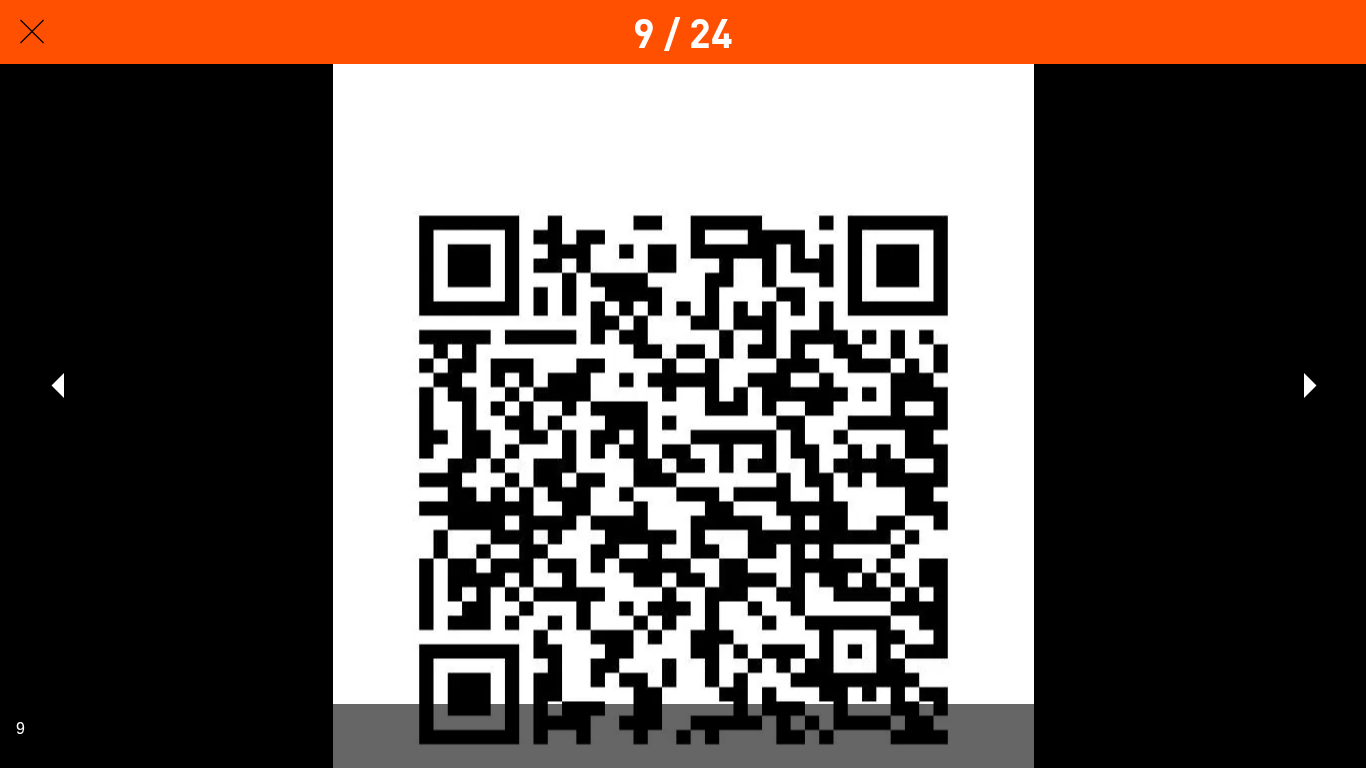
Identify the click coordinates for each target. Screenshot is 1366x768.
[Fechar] (32, 32)
